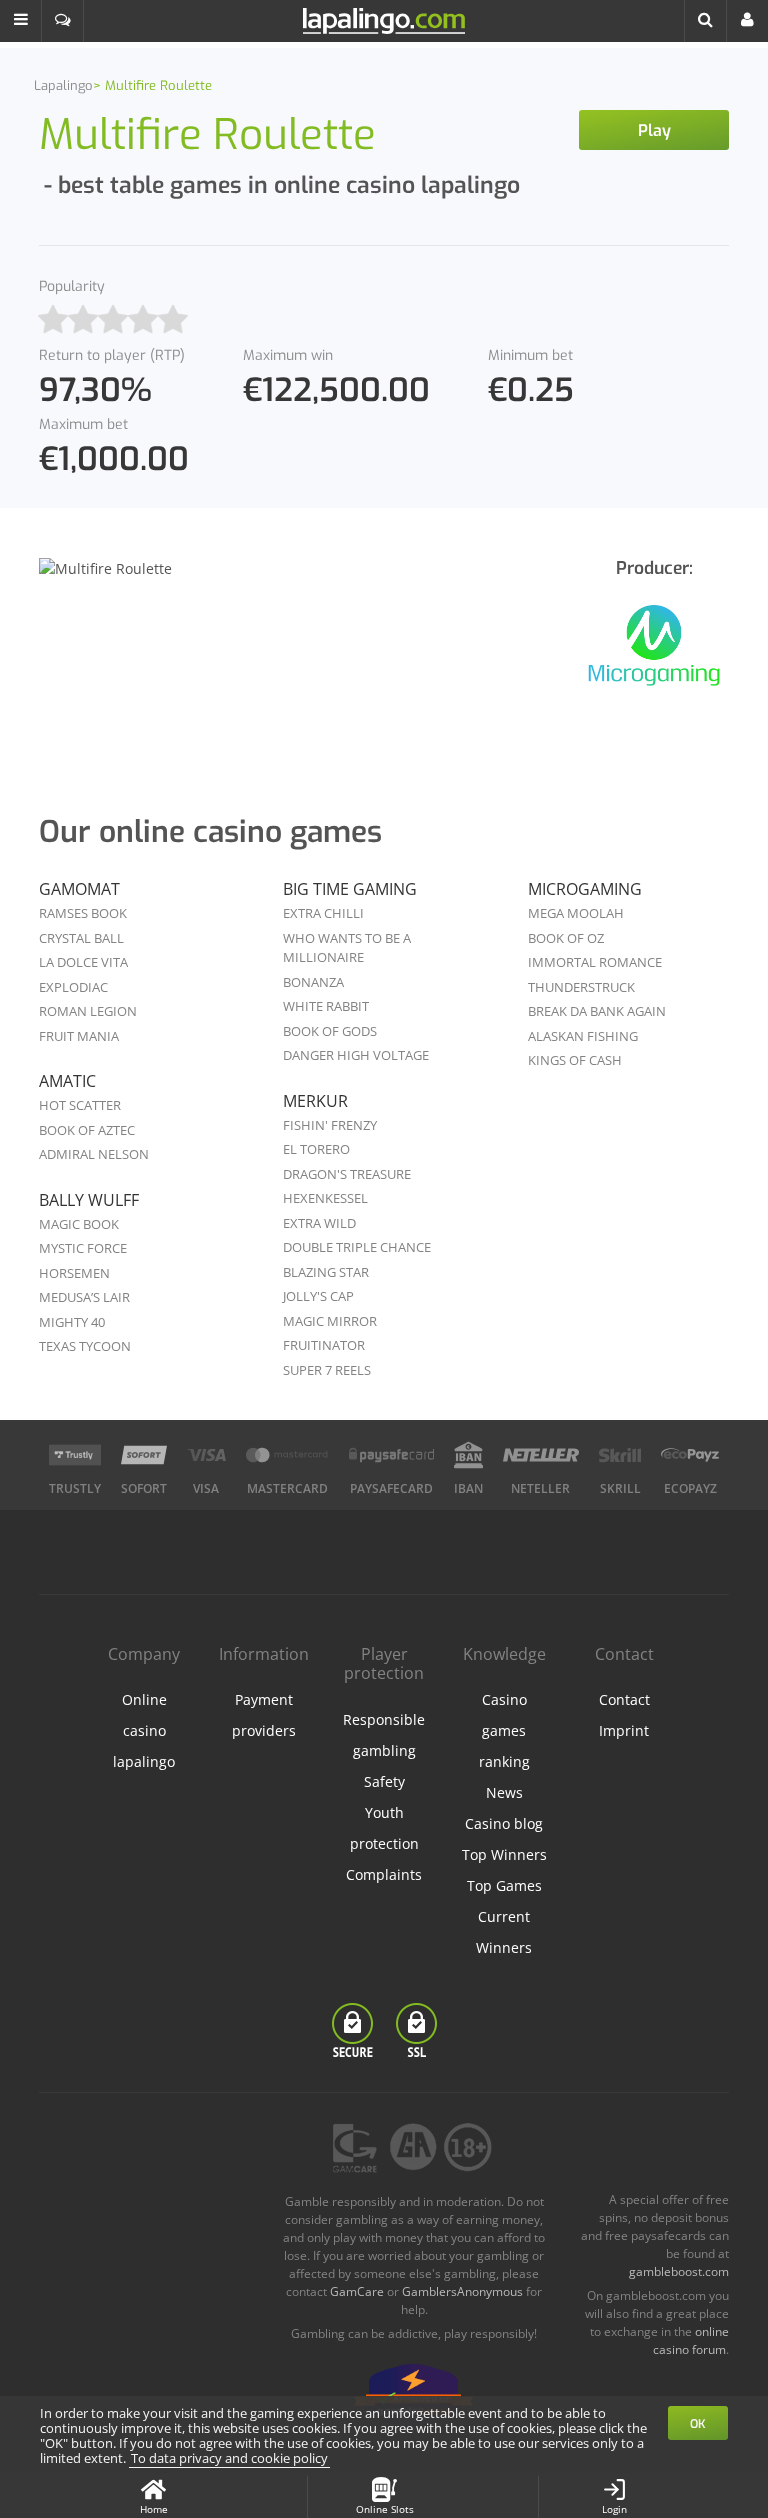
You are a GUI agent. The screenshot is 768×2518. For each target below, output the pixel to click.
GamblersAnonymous (462, 2291)
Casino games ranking (504, 1730)
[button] (21, 21)
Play (654, 130)
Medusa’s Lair (84, 1297)
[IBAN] (468, 1455)
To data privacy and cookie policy (229, 2458)
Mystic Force (83, 1248)
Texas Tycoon (85, 1346)
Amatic (67, 1081)
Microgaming (585, 889)
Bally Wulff (89, 1200)
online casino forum (691, 2340)
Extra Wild (319, 1223)
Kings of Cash (575, 1060)
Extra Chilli (323, 913)
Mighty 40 (72, 1322)
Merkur (315, 1101)
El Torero (316, 1149)
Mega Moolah (576, 913)
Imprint (624, 1730)
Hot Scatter (80, 1105)
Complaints (384, 1874)
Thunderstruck (581, 987)
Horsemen (74, 1273)
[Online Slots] (654, 657)
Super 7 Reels (327, 1370)
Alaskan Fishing (583, 1036)
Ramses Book (83, 913)
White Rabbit (326, 1006)
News (504, 1792)
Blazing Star (326, 1272)
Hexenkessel (325, 1198)
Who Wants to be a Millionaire (347, 948)
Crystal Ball (81, 938)
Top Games (504, 1885)
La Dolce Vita (83, 962)
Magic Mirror (330, 1321)
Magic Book (79, 1224)
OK (698, 2424)
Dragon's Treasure (347, 1174)
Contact (624, 1699)
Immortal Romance (595, 962)
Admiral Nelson (94, 1154)
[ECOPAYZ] (690, 1455)
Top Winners (504, 1854)
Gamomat (79, 889)
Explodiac (73, 987)
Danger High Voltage (356, 1055)
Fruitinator (324, 1345)
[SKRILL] (620, 1455)
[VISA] (206, 1455)
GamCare (357, 2291)
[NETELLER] (541, 1455)
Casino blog (504, 1823)
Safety (384, 1781)
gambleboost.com (679, 2271)
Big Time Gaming (350, 889)
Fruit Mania (79, 1036)
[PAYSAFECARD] (391, 1455)
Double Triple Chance (357, 1247)
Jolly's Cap (318, 1296)
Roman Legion (88, 1011)
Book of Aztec (87, 1130)
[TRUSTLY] (75, 1455)
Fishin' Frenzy (330, 1125)
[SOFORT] (144, 1455)
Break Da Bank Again (597, 1011)
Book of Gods (330, 1031)
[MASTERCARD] (287, 1455)
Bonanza (313, 982)
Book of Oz (566, 938)
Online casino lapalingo (144, 1730)
